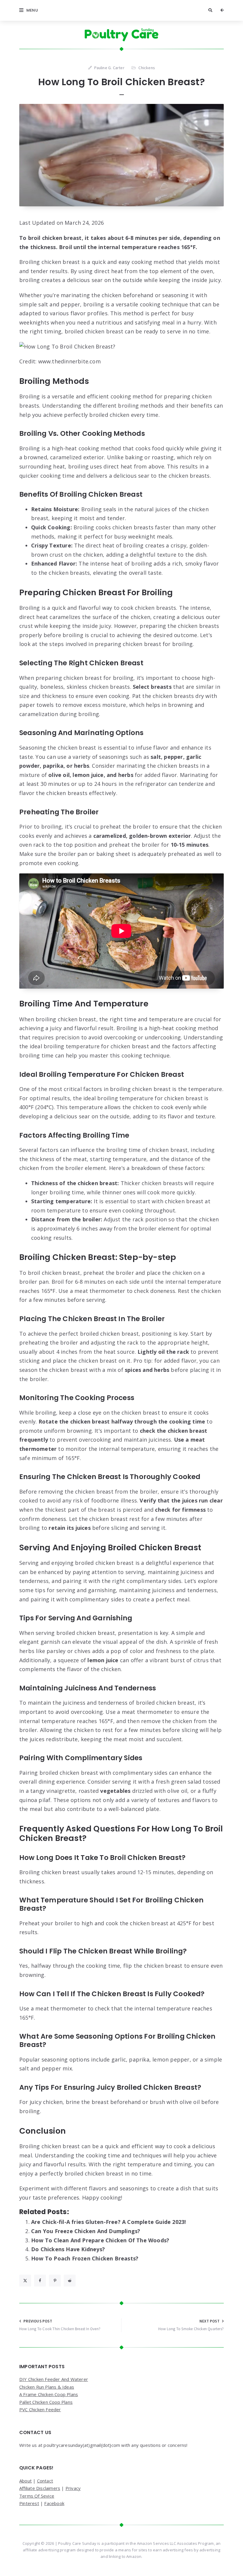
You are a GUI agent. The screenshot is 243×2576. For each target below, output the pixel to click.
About (25, 2481)
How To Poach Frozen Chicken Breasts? (85, 2258)
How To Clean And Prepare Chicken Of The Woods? (100, 2240)
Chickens (147, 68)
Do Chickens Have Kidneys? (68, 2249)
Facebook (54, 2503)
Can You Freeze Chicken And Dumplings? (86, 2231)
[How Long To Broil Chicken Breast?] (121, 155)
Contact (45, 2481)
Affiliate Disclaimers (40, 2488)
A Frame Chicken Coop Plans (49, 2394)
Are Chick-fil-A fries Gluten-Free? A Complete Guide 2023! (108, 2222)
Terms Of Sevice (37, 2496)
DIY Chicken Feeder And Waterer (54, 2379)
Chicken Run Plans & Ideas (47, 2387)
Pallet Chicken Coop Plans (46, 2402)
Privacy (73, 2488)
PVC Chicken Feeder (40, 2409)
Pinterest (29, 2503)
